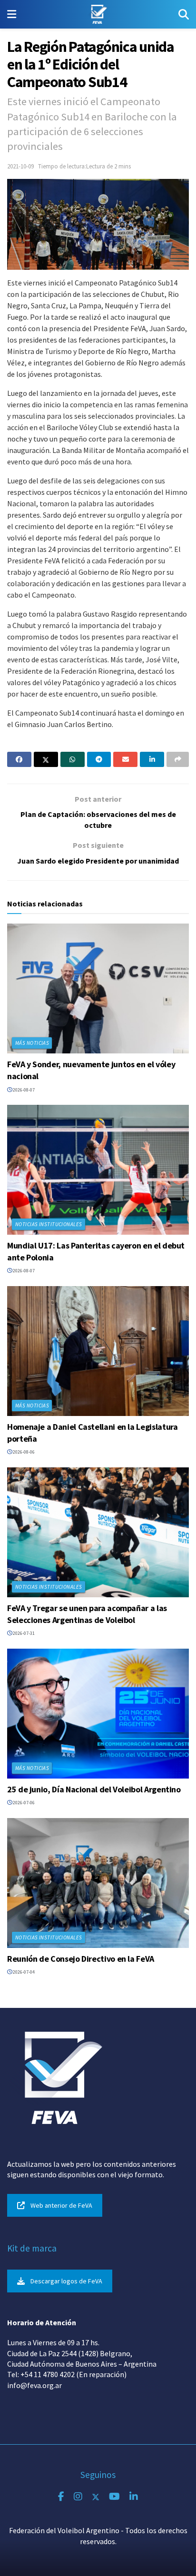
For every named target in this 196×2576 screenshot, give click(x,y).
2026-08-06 (23, 1452)
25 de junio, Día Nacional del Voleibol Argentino (94, 1789)
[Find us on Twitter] (96, 2497)
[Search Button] (184, 14)
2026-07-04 (23, 1972)
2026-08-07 (23, 1090)
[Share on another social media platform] (178, 759)
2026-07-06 (23, 1803)
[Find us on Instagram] (78, 2497)
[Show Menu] (12, 14)
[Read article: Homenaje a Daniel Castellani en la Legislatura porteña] (98, 1351)
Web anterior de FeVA (61, 2205)
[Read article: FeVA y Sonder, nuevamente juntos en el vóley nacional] (98, 988)
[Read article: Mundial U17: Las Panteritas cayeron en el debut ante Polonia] (98, 1170)
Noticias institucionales (49, 1224)
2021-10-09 (20, 166)
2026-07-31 (23, 1633)
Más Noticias (32, 1043)
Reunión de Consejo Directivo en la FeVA (81, 1959)
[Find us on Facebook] (61, 2497)
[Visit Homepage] (97, 14)
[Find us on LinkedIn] (134, 2497)
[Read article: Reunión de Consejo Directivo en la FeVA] (98, 1883)
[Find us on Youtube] (114, 2497)
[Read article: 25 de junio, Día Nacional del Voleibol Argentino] (98, 1714)
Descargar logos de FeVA (66, 2281)
